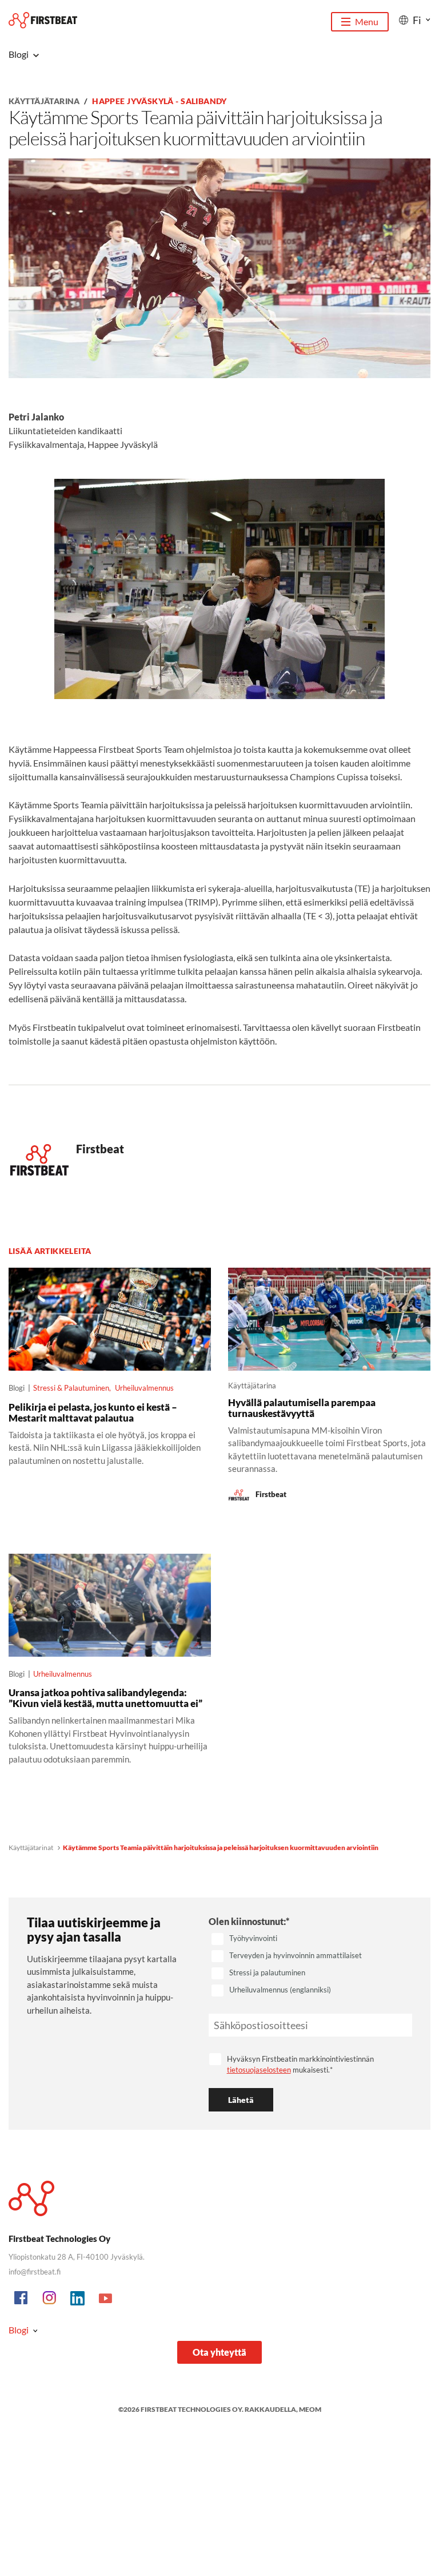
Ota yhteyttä (219, 2352)
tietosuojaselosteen (259, 2070)
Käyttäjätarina (44, 101)
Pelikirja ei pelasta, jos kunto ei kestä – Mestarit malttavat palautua (93, 1412)
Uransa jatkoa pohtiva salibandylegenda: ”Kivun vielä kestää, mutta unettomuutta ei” (105, 1698)
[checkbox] (310, 1965)
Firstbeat (100, 1149)
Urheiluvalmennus (144, 1388)
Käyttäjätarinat (31, 1847)
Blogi (19, 2330)
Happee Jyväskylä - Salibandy (159, 101)
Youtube (106, 2299)
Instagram (50, 2299)
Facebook (22, 2299)
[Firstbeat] (43, 20)
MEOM (310, 2409)
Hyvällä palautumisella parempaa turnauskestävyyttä (302, 1408)
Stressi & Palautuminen (71, 1388)
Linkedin (78, 2299)
